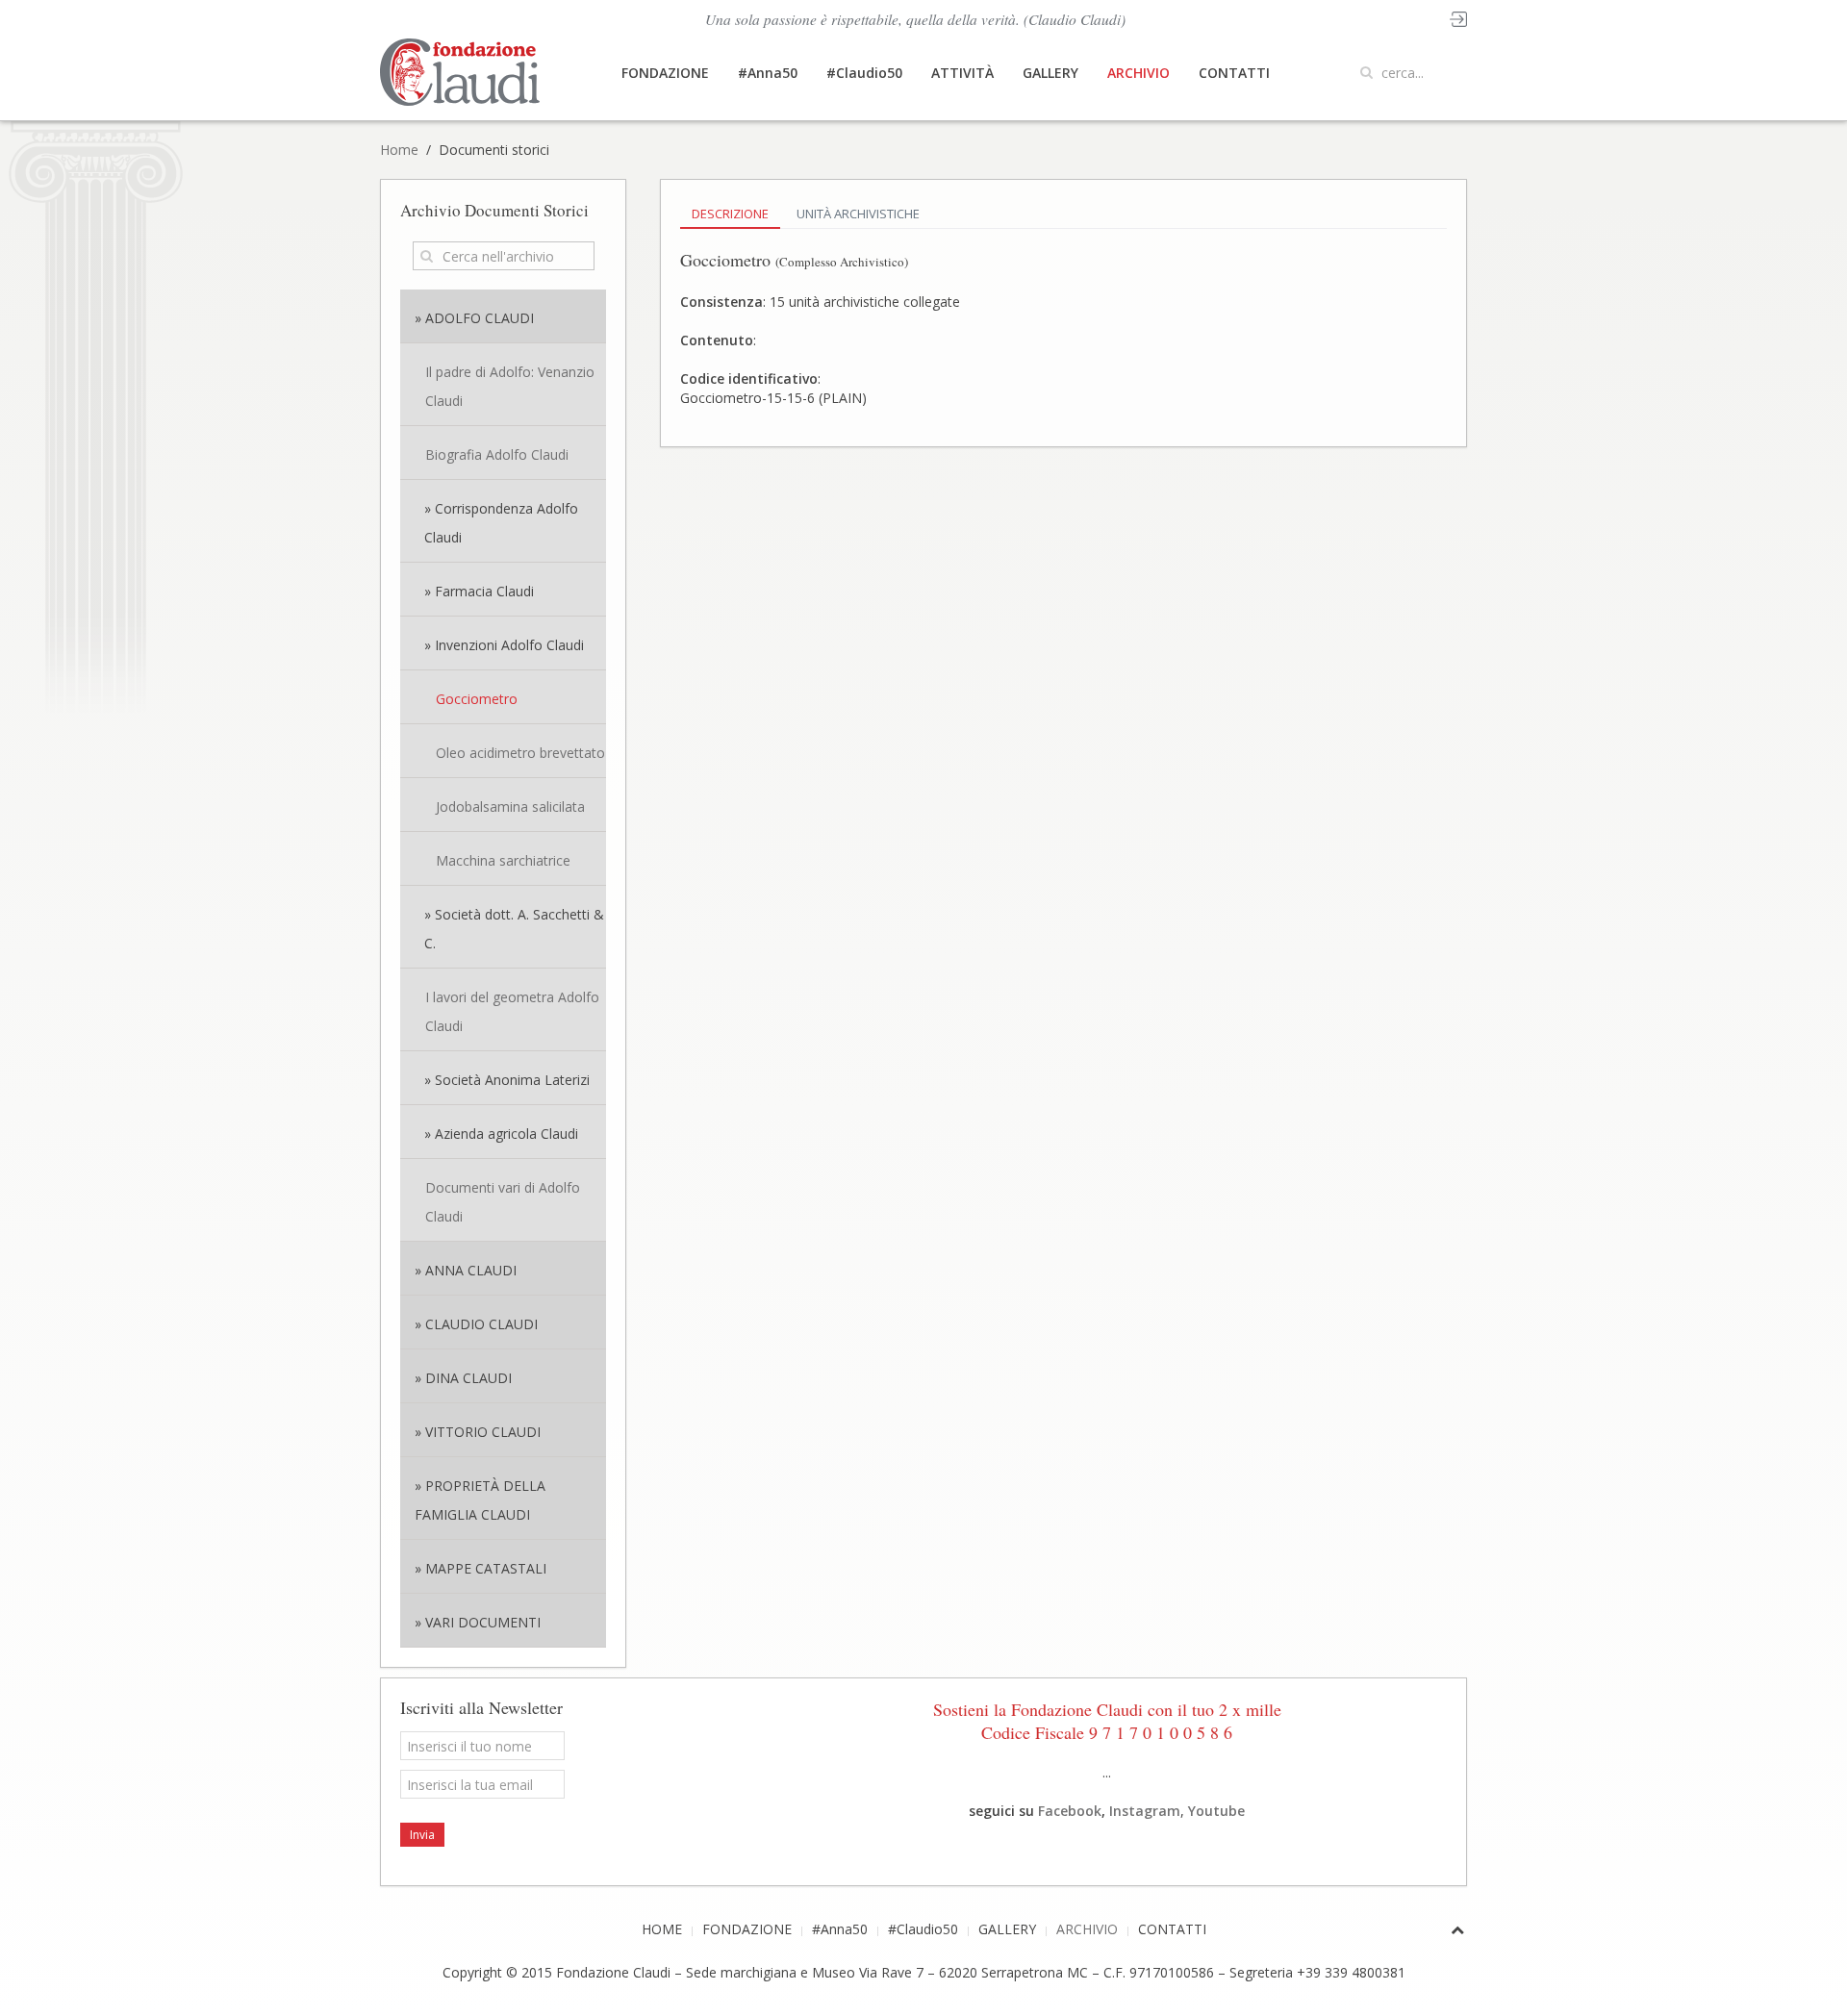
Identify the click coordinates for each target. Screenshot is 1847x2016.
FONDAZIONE (665, 73)
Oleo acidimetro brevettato (520, 753)
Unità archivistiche (858, 214)
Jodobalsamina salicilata (510, 806)
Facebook (1070, 1811)
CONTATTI (1234, 73)
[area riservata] (1458, 18)
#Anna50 (768, 73)
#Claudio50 (864, 73)
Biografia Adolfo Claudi (497, 454)
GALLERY (1050, 73)
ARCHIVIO (1139, 73)
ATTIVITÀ (962, 73)
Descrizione (730, 214)
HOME (662, 1929)
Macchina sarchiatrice (503, 860)
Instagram (1145, 1811)
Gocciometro (477, 699)
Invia (422, 1835)
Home (399, 150)
